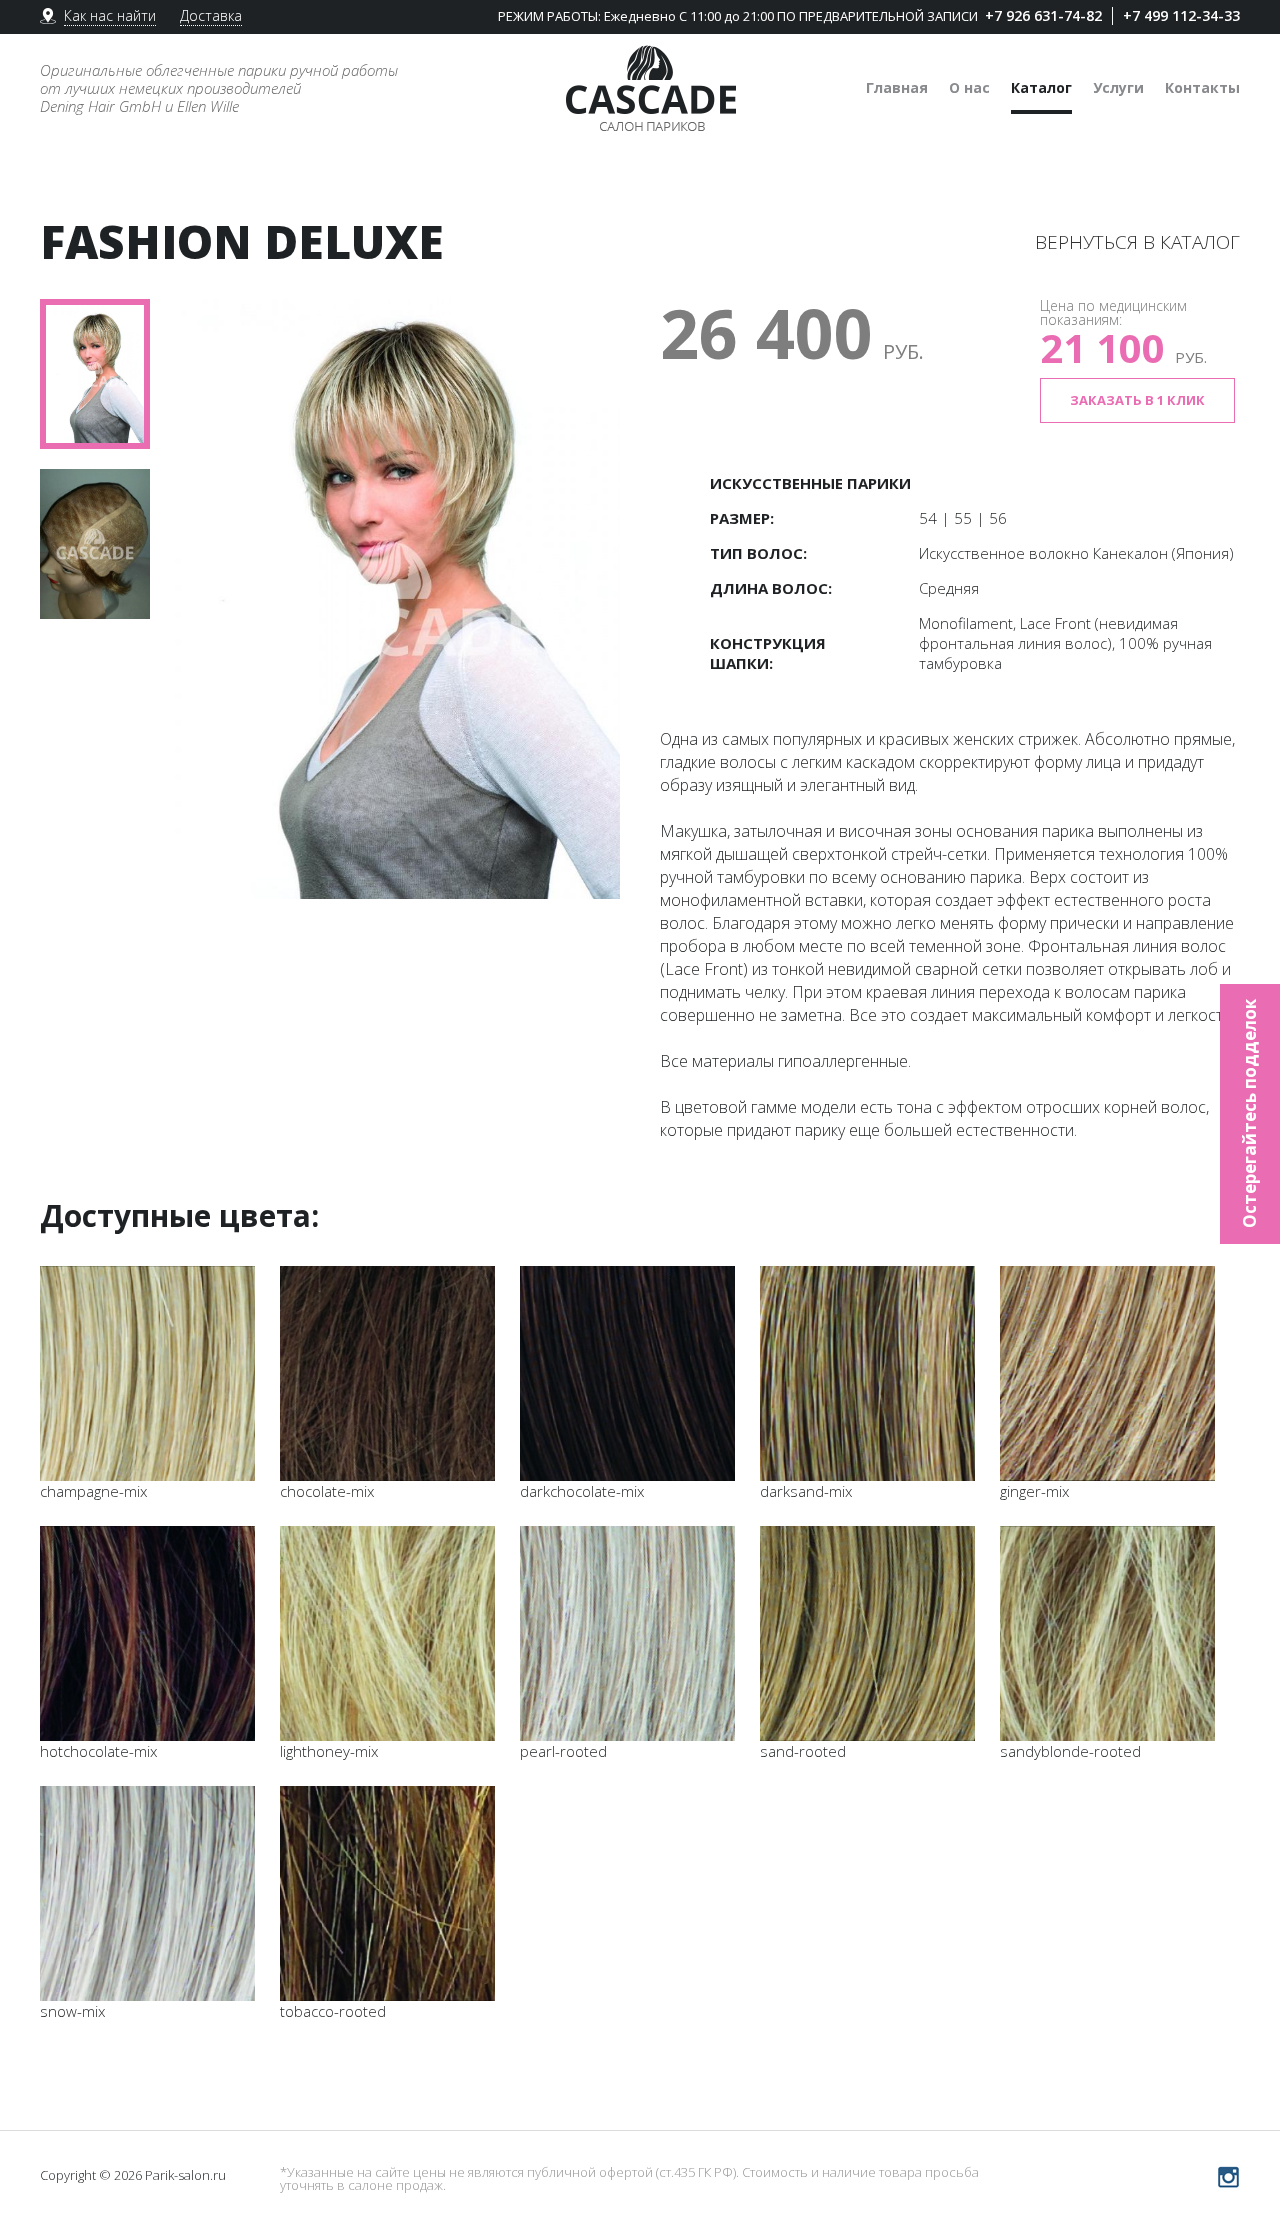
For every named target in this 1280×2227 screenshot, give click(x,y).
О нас (969, 87)
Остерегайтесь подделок (1249, 1113)
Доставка (211, 15)
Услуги (1118, 87)
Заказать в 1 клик (1137, 400)
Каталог (1041, 87)
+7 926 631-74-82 (1043, 15)
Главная (897, 87)
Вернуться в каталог (1137, 242)
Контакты (1202, 87)
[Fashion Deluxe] (395, 599)
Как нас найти (110, 15)
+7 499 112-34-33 (1181, 15)
